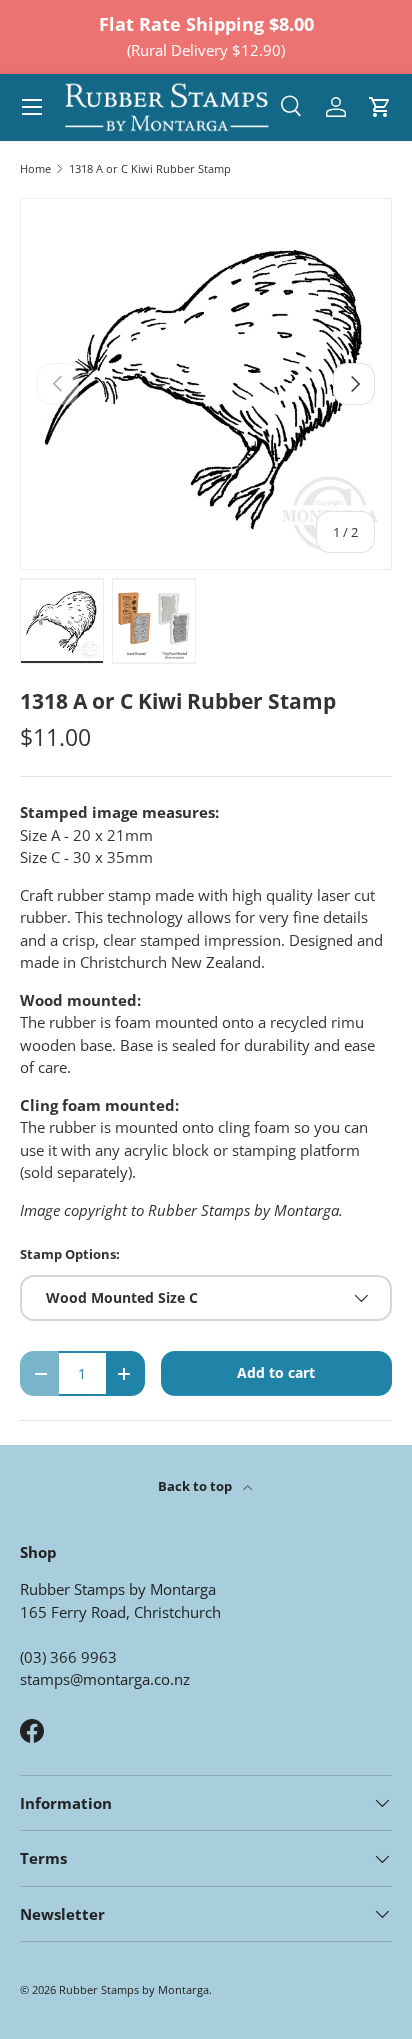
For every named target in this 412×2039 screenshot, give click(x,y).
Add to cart (276, 1372)
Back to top (196, 1486)
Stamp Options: (70, 1254)
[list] (206, 384)
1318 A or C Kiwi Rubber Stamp (150, 168)
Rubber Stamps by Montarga (134, 1989)
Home (35, 168)
